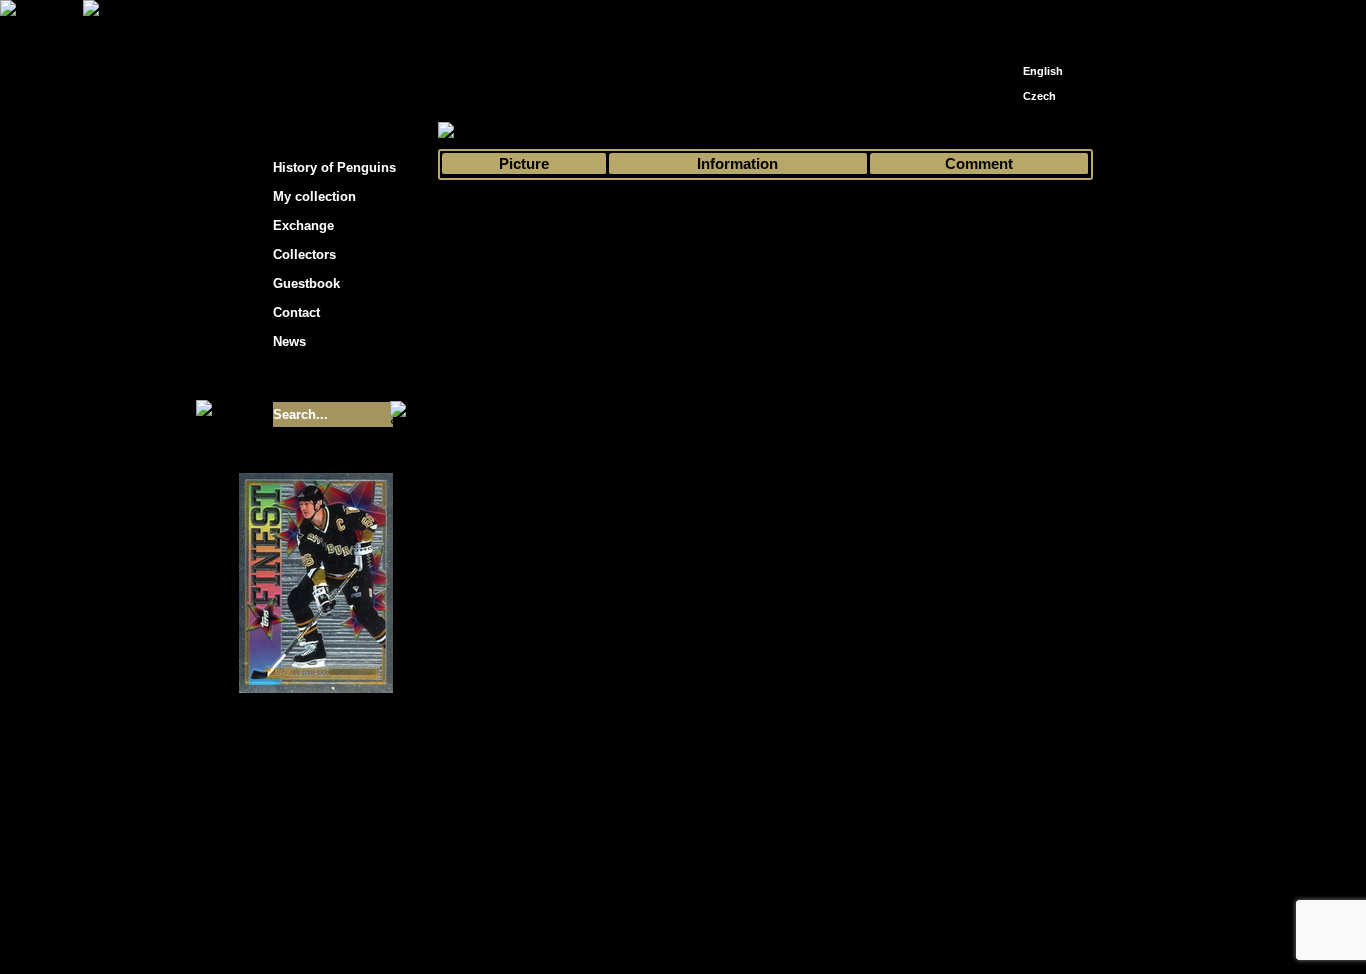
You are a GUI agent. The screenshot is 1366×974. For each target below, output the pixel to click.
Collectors (304, 254)
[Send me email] (1039, 22)
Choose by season (622, 131)
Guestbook (306, 283)
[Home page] (1009, 17)
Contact (296, 312)
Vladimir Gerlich (769, 931)
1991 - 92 (719, 131)
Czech (1039, 96)
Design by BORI (877, 931)
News (289, 341)
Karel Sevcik (827, 916)
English (1043, 71)
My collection (513, 131)
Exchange (303, 225)
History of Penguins (334, 167)
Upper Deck (796, 131)
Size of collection (296, 378)
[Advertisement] (1273, 320)
